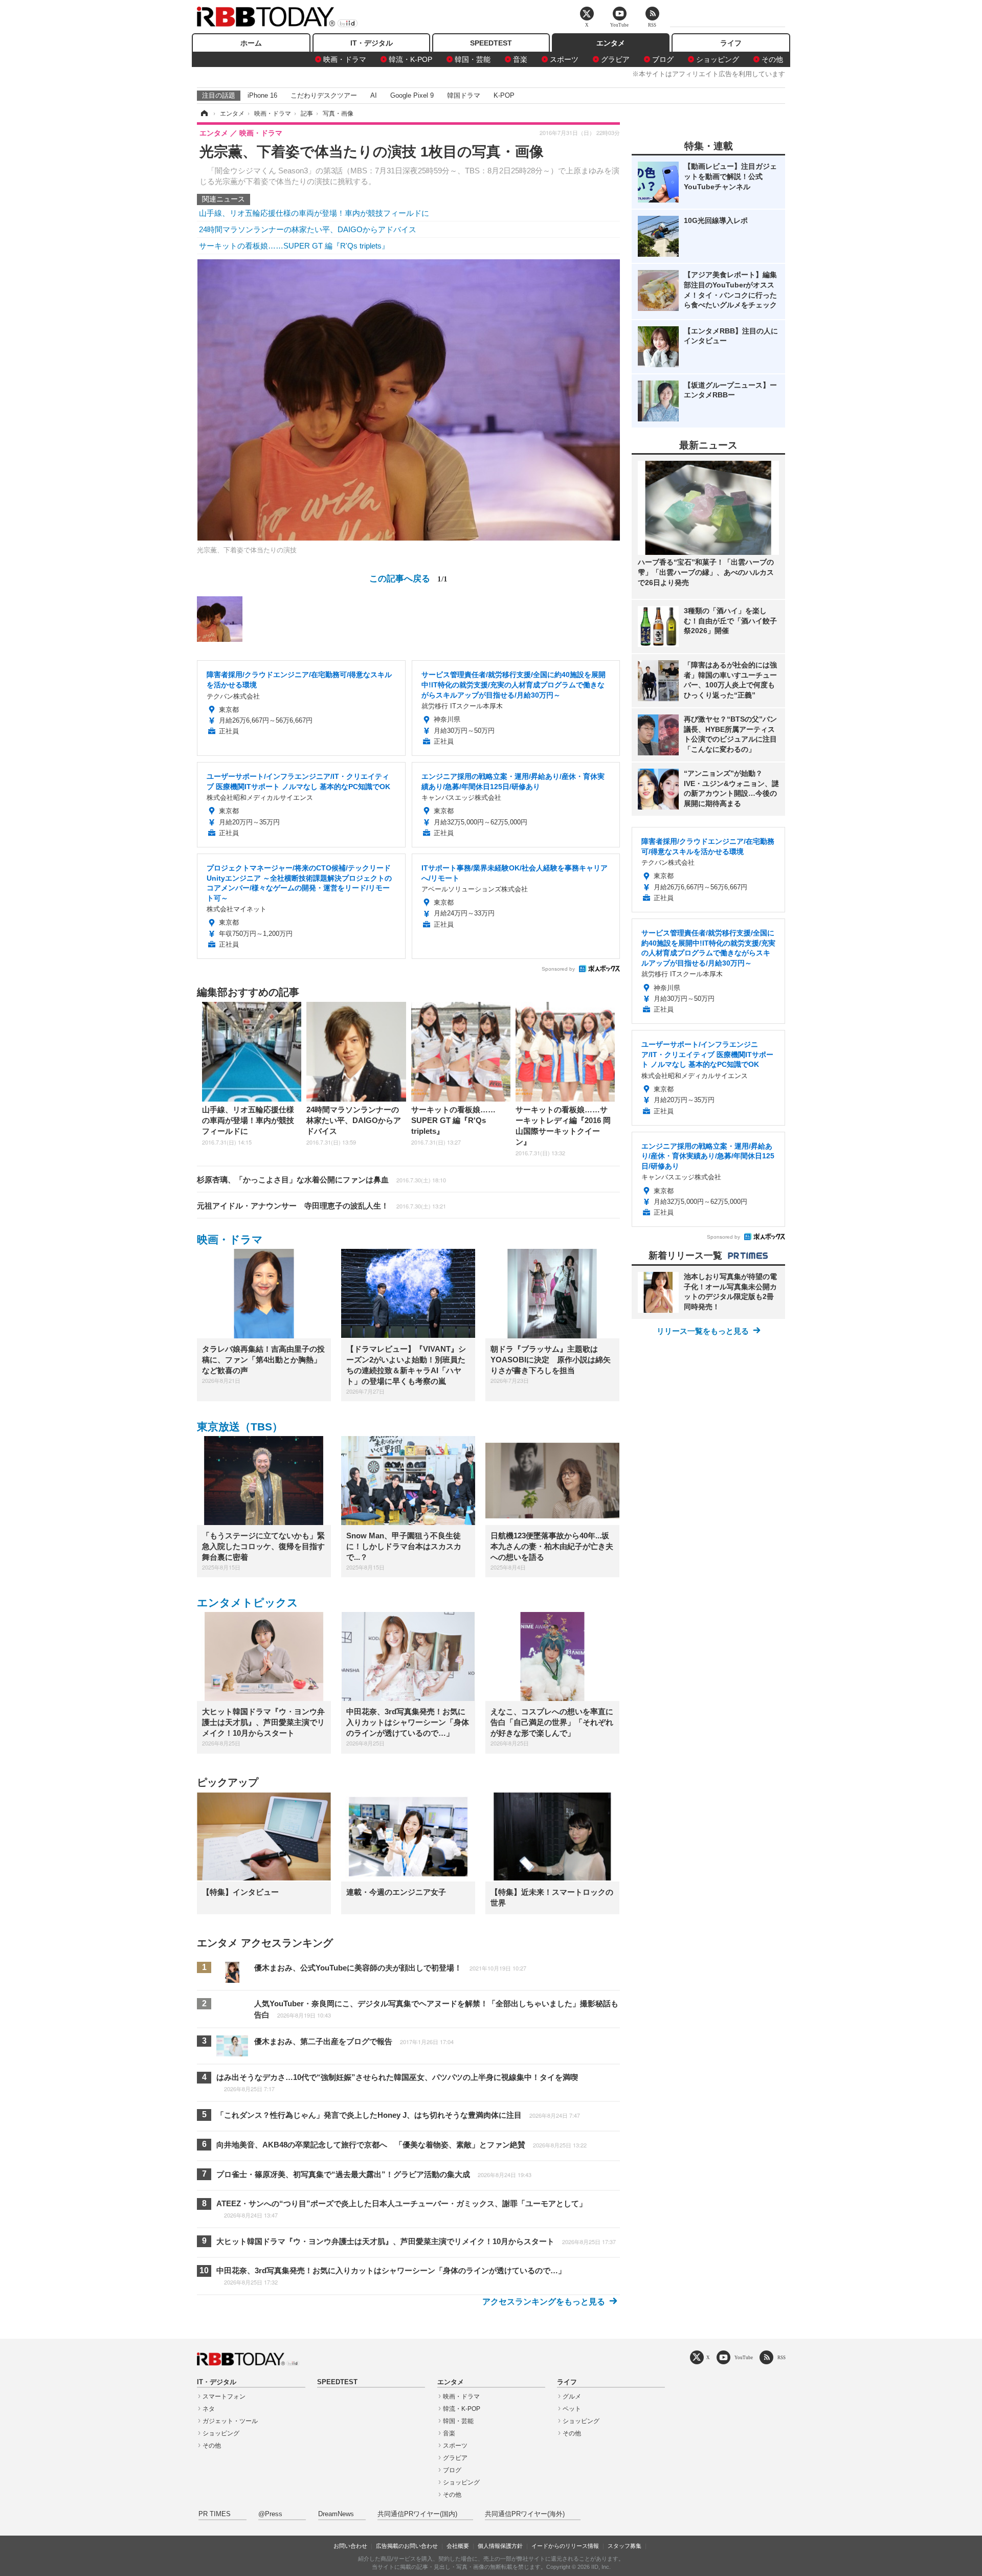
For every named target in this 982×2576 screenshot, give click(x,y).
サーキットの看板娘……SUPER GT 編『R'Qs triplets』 (294, 246)
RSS (782, 2357)
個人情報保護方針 (500, 2546)
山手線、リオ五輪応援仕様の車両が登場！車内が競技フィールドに (314, 213)
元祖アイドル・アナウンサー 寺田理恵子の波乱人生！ (321, 1206)
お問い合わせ (350, 2546)
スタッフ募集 (624, 2546)
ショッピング (718, 59)
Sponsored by (558, 969)
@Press (270, 2514)
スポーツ (564, 59)
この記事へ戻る (408, 578)
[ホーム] (204, 114)
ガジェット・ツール (230, 2421)
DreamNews (336, 2514)
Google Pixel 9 (412, 95)
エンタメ (611, 43)
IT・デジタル (372, 43)
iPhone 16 (262, 95)
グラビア (615, 59)
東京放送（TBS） (240, 1427)
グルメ (572, 2396)
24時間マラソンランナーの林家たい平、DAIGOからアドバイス (308, 229)
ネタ (209, 2409)
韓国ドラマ (464, 95)
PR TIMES (215, 2514)
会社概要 (458, 2546)
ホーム (251, 43)
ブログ (663, 59)
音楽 (520, 59)
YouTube (744, 2357)
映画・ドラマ (345, 59)
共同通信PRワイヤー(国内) (417, 2514)
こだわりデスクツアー (324, 95)
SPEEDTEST (491, 43)
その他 (772, 59)
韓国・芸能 (473, 59)
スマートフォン (224, 2396)
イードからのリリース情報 (565, 2546)
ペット (572, 2409)
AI (374, 95)
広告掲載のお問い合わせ (407, 2546)
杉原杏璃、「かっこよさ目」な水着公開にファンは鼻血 (321, 1180)
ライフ (731, 43)
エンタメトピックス (248, 1603)
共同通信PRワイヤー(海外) (525, 2514)
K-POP (504, 95)
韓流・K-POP (410, 59)
